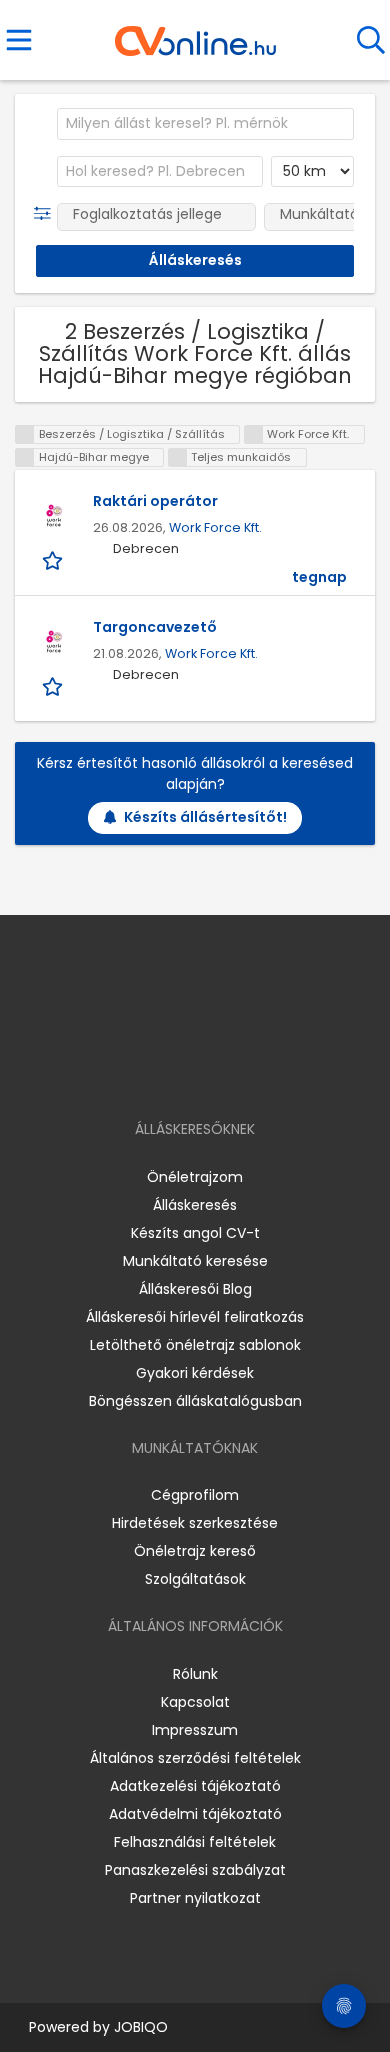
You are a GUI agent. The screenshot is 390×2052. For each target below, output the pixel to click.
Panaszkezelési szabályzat (195, 1870)
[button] (46, 214)
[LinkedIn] (215, 1071)
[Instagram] (182, 1071)
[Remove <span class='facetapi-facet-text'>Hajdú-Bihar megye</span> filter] (25, 457)
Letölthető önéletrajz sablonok (195, 1345)
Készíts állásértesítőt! (205, 817)
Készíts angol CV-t (195, 1233)
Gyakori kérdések (195, 1373)
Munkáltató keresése (195, 1261)
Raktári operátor (155, 501)
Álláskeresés (195, 1205)
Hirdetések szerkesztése (195, 1523)
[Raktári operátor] (54, 516)
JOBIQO (141, 2027)
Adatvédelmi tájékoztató (195, 1814)
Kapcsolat (195, 1702)
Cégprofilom (195, 1495)
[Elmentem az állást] (54, 559)
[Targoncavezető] (54, 642)
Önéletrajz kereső (195, 1551)
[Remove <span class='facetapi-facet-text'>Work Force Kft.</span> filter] (254, 434)
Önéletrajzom (195, 1177)
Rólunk (195, 1674)
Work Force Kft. (215, 527)
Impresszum (195, 1730)
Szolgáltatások (195, 1579)
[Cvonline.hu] (195, 34)
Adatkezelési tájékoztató (195, 1786)
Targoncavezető (155, 627)
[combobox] (205, 124)
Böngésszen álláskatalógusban (195, 1401)
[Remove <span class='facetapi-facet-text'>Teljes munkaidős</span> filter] (178, 457)
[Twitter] (245, 1071)
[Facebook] (149, 1071)
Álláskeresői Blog (195, 1289)
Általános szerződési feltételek (195, 1758)
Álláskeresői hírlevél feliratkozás (195, 1317)
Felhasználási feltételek (195, 1842)
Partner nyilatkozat (195, 1898)
